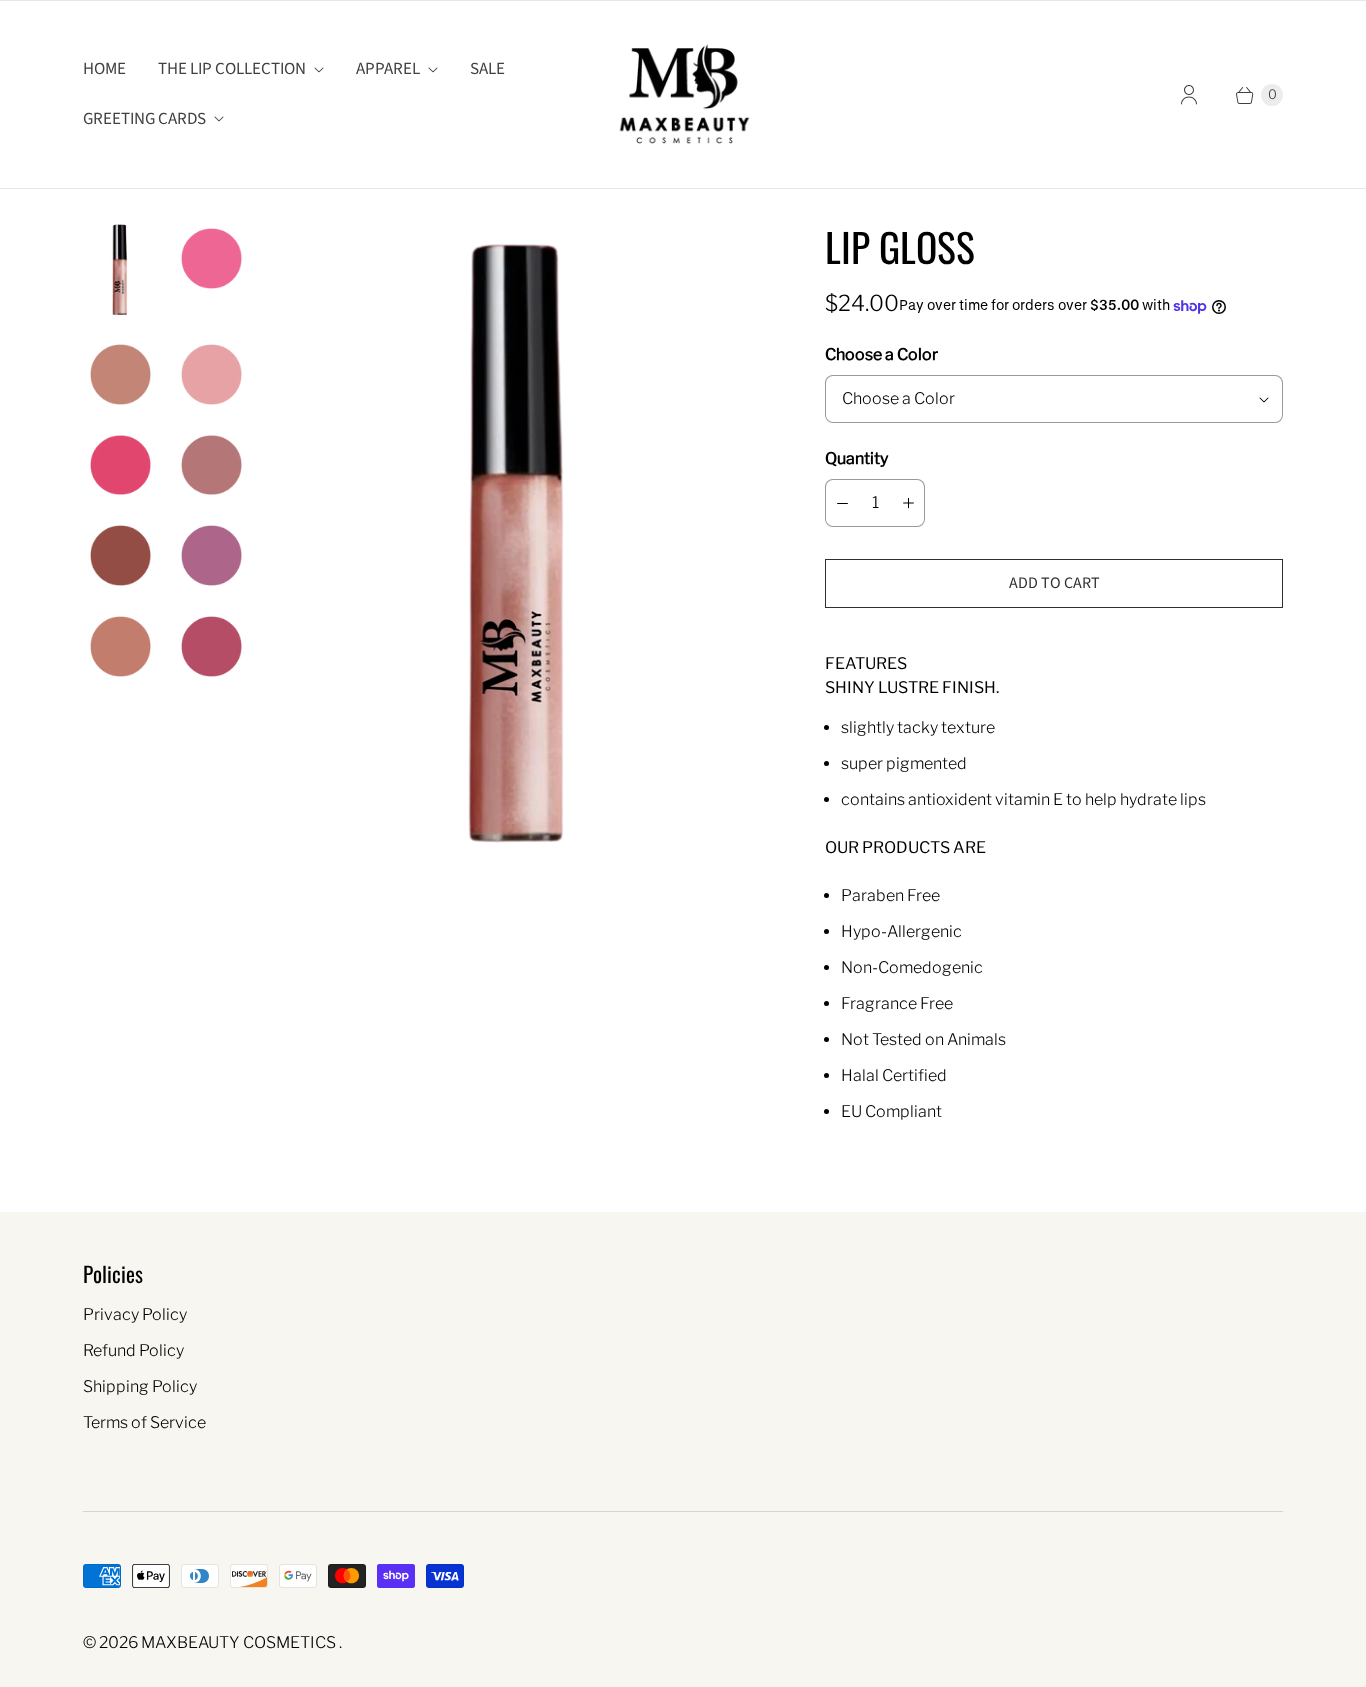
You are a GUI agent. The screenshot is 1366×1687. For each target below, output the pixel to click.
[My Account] (1189, 95)
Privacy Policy (135, 1314)
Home (104, 69)
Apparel (388, 69)
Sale (487, 69)
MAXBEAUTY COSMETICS (240, 1642)
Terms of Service (144, 1422)
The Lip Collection (232, 69)
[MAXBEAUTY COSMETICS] (683, 94)
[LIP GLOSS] (521, 552)
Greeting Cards (144, 119)
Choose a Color (881, 354)
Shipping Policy (140, 1386)
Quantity (856, 458)
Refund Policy (133, 1350)
